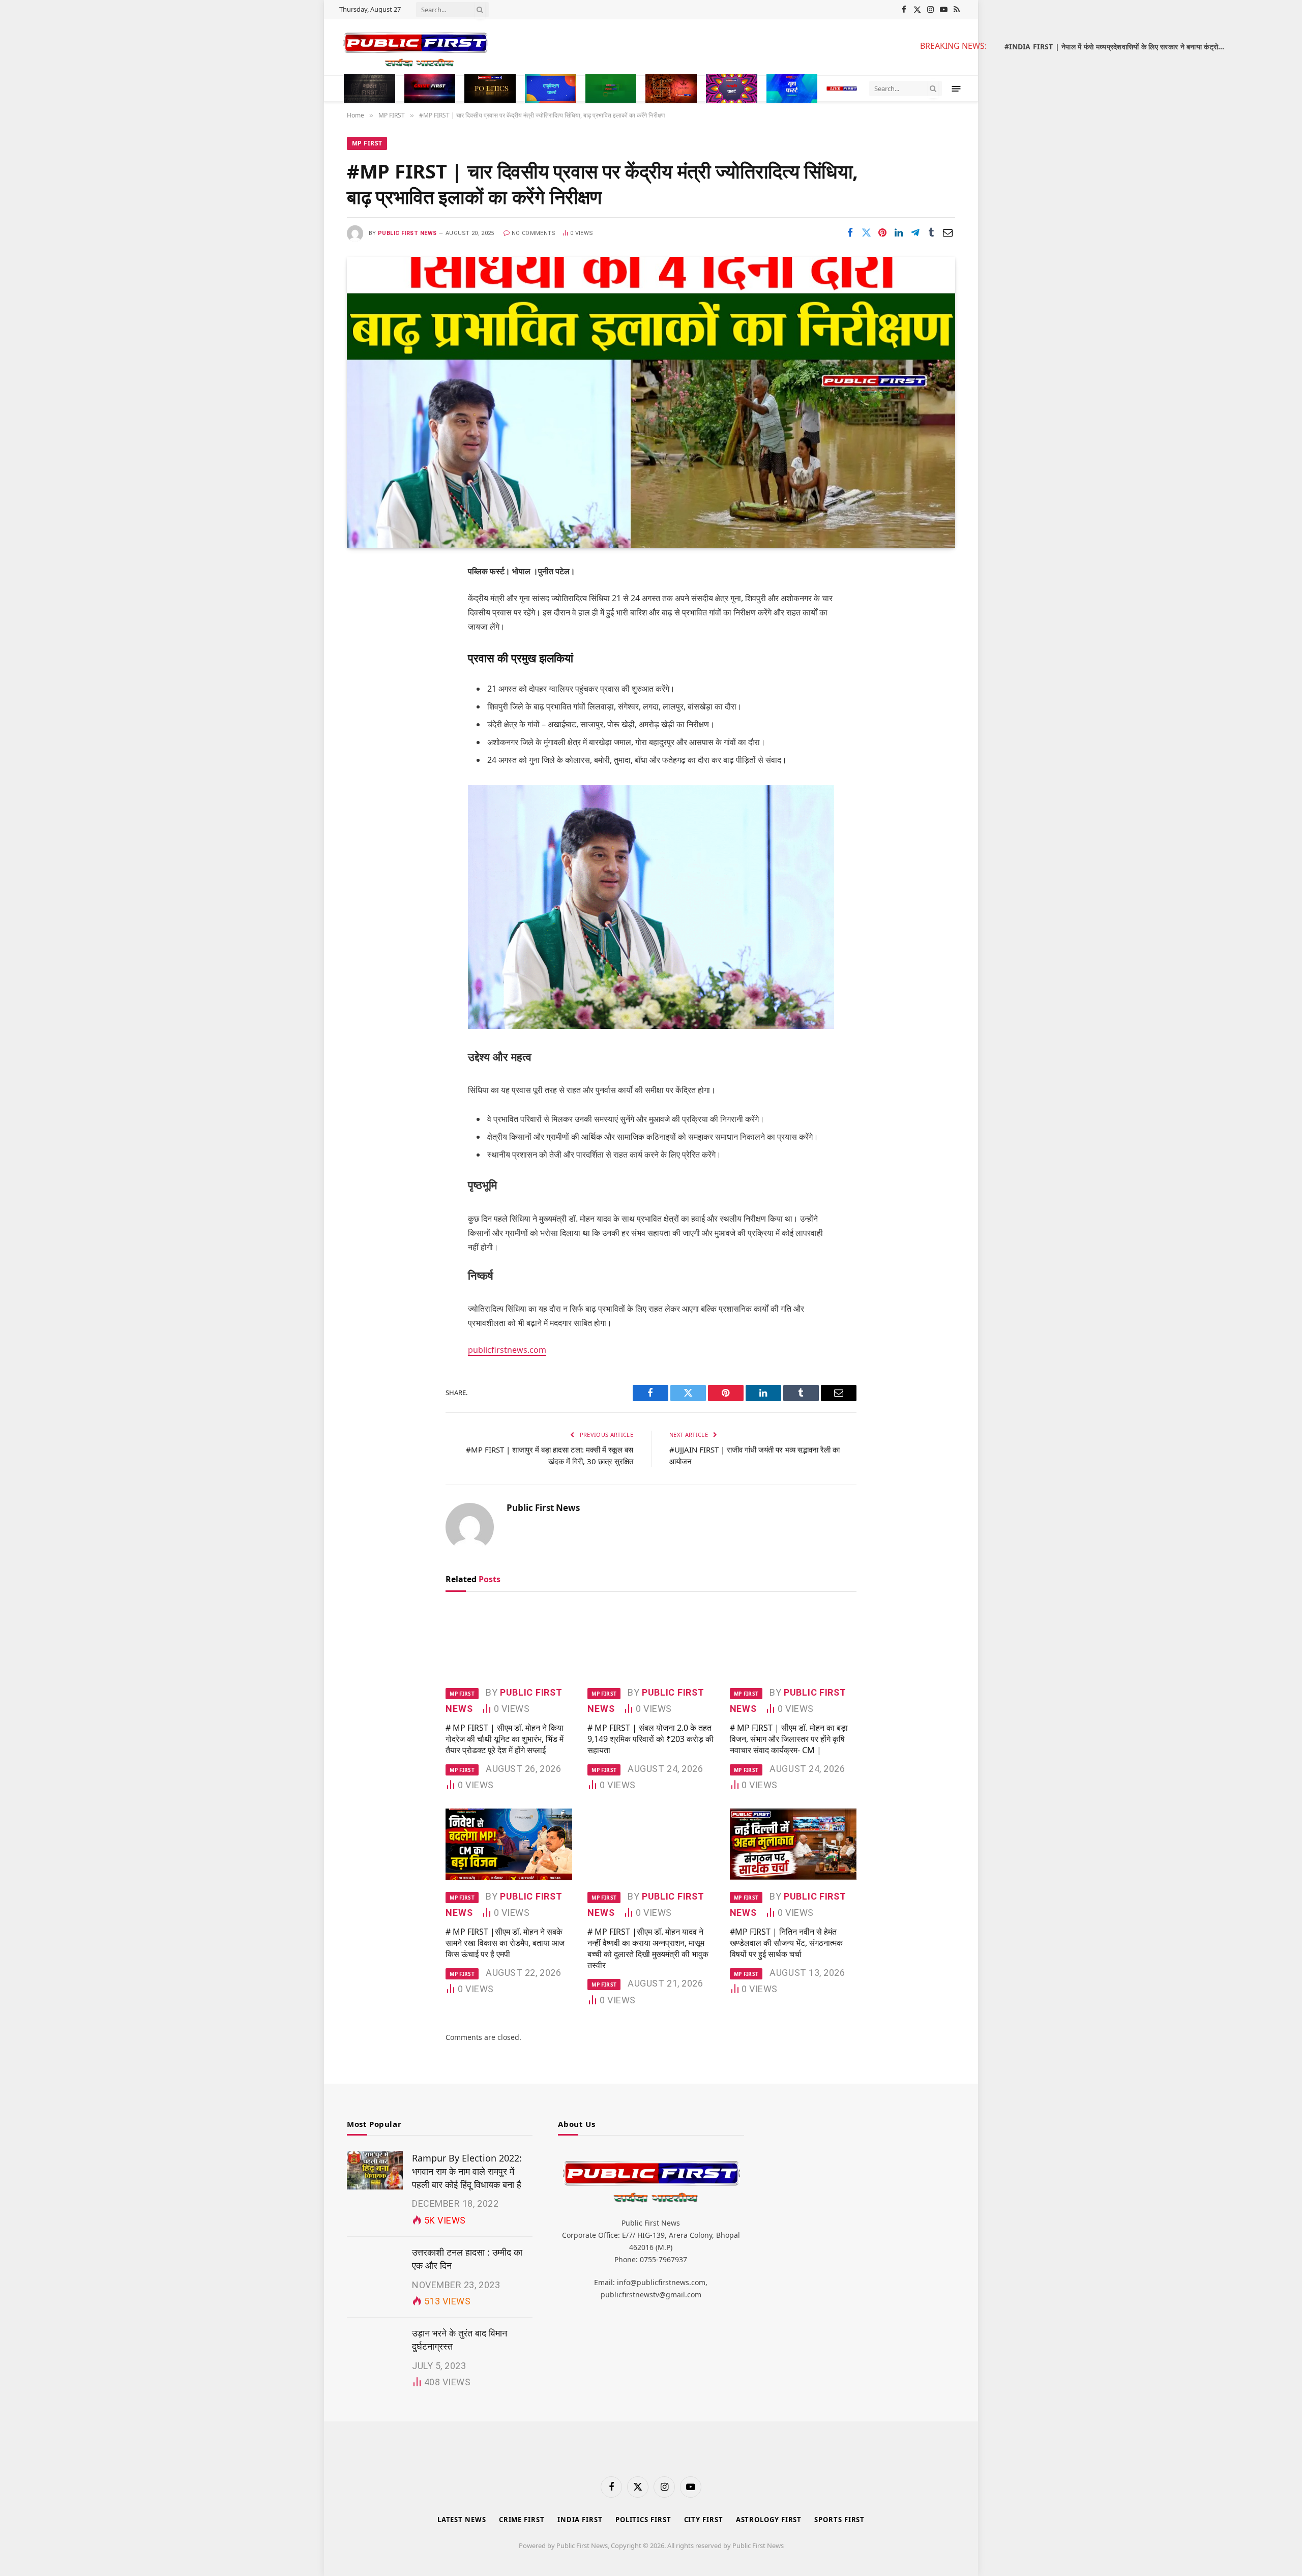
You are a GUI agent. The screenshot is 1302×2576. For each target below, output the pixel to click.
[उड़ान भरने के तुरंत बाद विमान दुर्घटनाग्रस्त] (375, 2345)
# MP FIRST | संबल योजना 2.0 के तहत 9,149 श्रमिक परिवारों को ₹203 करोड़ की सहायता (650, 1739)
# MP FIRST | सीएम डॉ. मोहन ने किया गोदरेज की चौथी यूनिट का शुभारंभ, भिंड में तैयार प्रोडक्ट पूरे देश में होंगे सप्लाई (505, 1739)
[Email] (364, 702)
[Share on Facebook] (850, 232)
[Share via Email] (948, 232)
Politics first (643, 2520)
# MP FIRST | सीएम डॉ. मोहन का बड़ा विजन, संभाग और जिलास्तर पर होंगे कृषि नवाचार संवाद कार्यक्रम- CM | (789, 1739)
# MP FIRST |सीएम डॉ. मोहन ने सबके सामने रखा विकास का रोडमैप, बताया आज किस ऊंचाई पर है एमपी (505, 1943)
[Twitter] (364, 624)
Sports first (839, 2520)
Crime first (522, 2520)
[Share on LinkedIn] (899, 232)
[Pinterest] (364, 676)
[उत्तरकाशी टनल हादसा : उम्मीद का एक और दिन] (375, 2264)
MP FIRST (367, 143)
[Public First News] (621, 47)
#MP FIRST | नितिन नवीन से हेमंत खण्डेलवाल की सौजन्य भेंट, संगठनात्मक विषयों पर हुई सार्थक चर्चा (786, 1943)
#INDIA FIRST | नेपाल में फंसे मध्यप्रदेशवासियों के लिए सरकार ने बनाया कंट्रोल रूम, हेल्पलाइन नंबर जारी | (1119, 47)
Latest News (462, 2520)
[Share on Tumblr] (931, 232)
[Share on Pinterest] (882, 232)
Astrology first (769, 2520)
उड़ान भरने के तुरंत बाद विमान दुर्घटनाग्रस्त (460, 2340)
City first (704, 2520)
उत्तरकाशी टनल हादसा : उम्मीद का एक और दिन (467, 2259)
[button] (956, 88)
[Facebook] (364, 598)
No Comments (534, 233)
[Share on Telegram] (915, 232)
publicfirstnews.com (507, 1350)
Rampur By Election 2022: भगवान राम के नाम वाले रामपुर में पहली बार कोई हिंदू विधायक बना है (467, 2171)
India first (580, 2520)
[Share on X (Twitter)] (866, 232)
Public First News (407, 233)
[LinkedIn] (364, 650)
